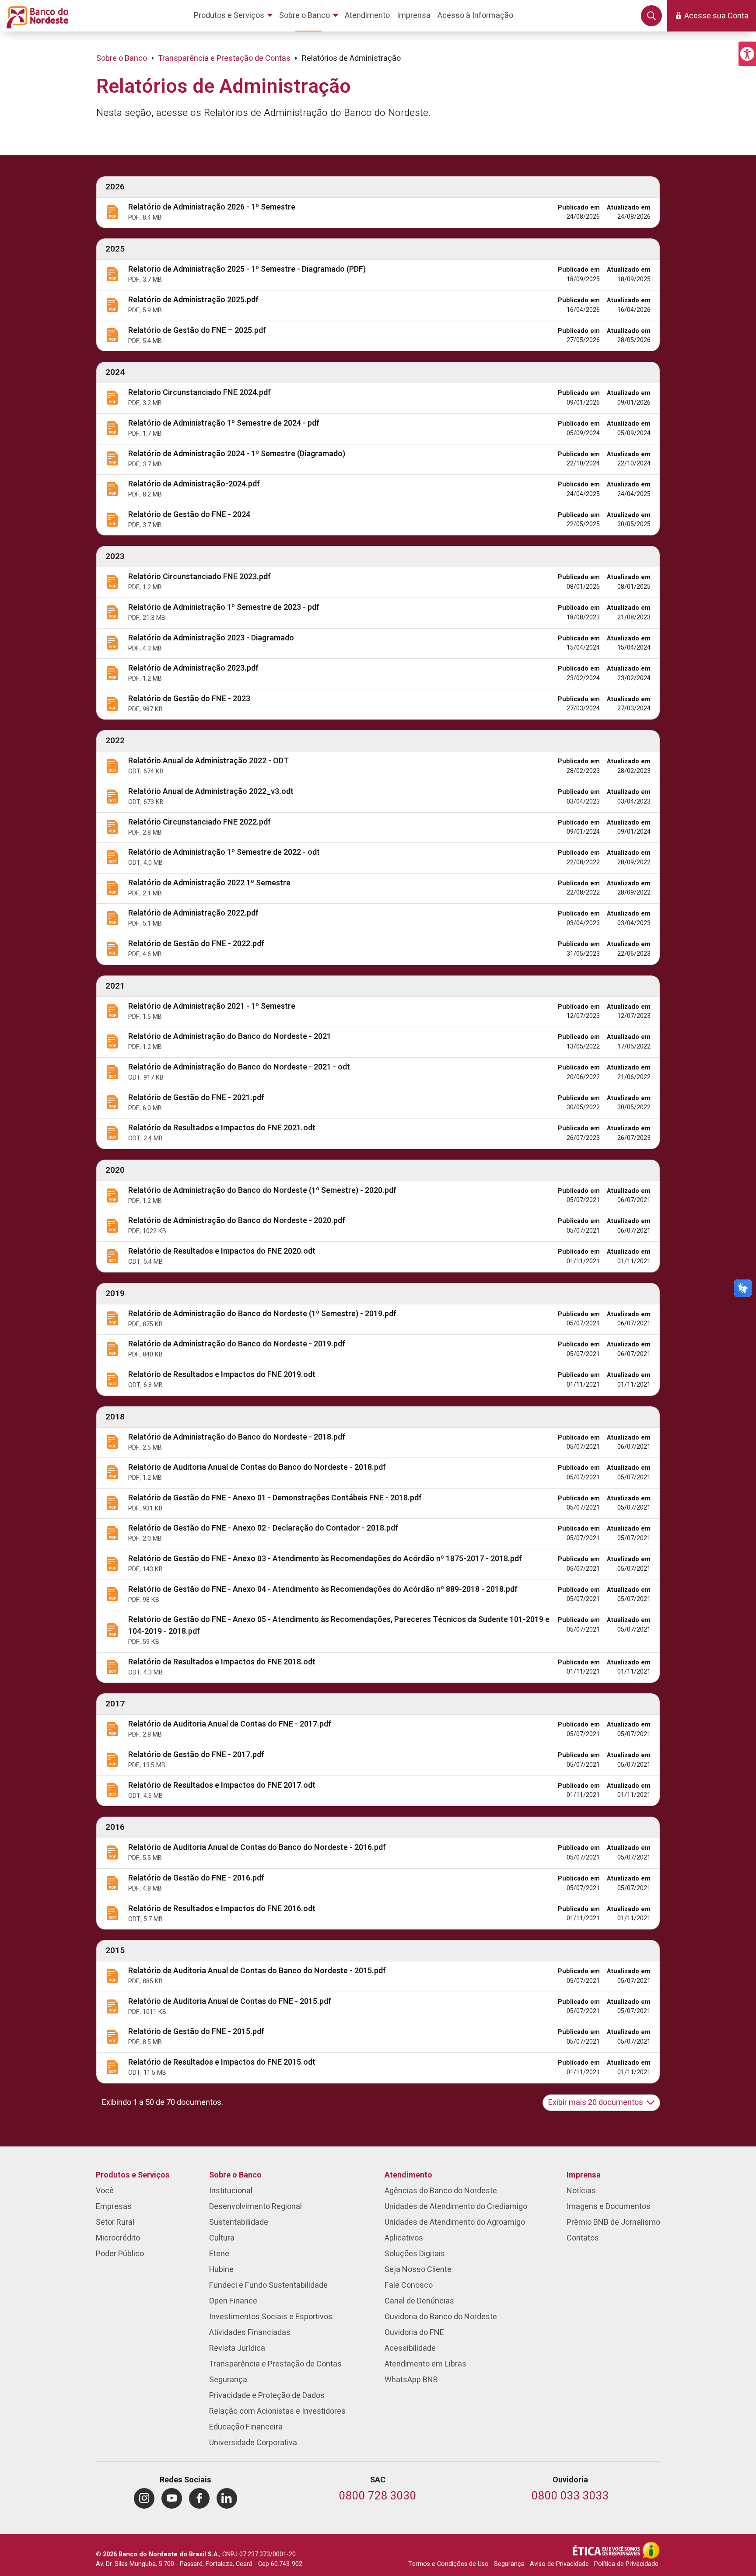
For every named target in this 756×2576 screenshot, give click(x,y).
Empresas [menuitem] (114, 2207)
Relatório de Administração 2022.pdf (193, 913)
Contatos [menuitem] (583, 2238)
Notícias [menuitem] (581, 2191)
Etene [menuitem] (219, 2254)
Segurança (509, 2564)
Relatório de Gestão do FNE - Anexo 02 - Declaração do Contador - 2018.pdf (263, 1528)
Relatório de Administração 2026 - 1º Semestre (212, 207)
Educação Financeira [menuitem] (246, 2427)
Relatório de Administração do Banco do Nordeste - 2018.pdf (237, 1437)
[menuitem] (235, 16)
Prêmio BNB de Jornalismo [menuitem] (613, 2222)
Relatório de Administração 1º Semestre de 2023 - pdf (224, 607)
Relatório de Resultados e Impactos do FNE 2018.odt (222, 1662)
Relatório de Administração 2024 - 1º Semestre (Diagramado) (237, 454)
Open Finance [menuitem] (233, 2301)
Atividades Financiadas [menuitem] (250, 2333)
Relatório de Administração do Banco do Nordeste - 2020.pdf (237, 1221)
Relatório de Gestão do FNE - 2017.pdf (196, 1755)
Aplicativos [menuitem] (404, 2238)
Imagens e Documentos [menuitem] (609, 2207)
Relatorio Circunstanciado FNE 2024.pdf (199, 393)
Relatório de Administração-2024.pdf (194, 484)
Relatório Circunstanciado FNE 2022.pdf (199, 822)
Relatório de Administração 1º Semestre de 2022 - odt (224, 852)
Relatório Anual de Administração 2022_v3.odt (211, 792)
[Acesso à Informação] (651, 2550)
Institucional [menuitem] (231, 2191)
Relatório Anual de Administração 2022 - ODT (208, 761)
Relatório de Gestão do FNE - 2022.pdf (196, 944)
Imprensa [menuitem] (584, 2175)
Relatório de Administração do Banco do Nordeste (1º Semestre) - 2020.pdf (262, 1190)
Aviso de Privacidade (559, 2564)
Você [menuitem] (105, 2191)
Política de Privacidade (626, 2564)
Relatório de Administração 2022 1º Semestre (209, 883)
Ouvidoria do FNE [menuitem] (414, 2333)
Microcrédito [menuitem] (118, 2238)
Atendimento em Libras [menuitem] (425, 2364)
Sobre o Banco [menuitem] (235, 2175)
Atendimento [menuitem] (408, 2175)
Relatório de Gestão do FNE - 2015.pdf (196, 2032)
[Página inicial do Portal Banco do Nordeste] (36, 16)
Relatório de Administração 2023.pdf (193, 668)
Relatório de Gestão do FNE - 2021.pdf (196, 1098)
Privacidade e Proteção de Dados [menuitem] (267, 2396)
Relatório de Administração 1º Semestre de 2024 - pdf (224, 423)
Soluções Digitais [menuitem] (415, 2254)
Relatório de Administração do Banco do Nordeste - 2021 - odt (239, 1067)
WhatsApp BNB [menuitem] (411, 2380)
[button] (747, 54)
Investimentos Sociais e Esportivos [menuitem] (271, 2317)
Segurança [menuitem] (228, 2380)
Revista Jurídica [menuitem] (237, 2348)
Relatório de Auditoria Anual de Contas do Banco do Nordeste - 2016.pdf (257, 1847)
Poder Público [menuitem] (120, 2254)
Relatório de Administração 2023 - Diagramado (211, 638)
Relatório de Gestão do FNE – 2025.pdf (197, 330)
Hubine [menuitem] (221, 2270)
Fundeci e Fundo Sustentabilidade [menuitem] (268, 2285)
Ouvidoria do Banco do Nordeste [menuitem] (441, 2317)
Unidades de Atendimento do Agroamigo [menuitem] (455, 2222)
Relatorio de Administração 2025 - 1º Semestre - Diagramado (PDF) (247, 269)
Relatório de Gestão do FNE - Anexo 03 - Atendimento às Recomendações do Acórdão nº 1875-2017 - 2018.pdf (325, 1559)
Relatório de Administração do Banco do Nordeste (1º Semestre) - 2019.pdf (262, 1314)
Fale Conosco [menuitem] (409, 2285)
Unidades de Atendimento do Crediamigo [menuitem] (456, 2207)
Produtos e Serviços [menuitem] (133, 2175)
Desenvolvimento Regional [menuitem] (255, 2207)
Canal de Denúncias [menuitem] (419, 2301)
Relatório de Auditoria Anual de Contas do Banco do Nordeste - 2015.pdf (257, 1971)
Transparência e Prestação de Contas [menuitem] (275, 2364)
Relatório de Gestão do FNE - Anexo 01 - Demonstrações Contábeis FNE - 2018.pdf (275, 1498)
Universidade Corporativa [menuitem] (253, 2443)
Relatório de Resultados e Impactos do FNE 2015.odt (222, 2062)
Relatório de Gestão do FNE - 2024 (189, 515)
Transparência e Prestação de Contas (224, 58)
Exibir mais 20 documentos (596, 2102)
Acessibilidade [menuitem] (410, 2348)
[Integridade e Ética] (607, 2550)
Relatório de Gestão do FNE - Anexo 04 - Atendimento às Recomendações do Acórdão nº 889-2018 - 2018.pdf (323, 1589)
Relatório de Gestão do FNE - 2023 (189, 699)
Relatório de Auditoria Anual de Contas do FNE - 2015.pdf (230, 2001)
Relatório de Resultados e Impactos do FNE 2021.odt (222, 1128)
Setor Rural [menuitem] (115, 2222)
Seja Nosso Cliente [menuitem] (418, 2270)
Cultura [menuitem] (222, 2238)
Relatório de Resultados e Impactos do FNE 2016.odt (222, 1909)
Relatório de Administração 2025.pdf (193, 300)
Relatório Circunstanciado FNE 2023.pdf (199, 577)
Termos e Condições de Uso (448, 2564)
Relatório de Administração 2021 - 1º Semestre (212, 1006)
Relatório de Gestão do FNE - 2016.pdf (196, 1878)
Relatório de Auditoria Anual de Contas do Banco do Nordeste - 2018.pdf (257, 1467)
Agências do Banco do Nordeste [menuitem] (441, 2191)
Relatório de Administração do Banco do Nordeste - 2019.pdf (237, 1344)
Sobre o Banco (122, 58)
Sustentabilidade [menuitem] (239, 2222)
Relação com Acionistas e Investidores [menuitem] (277, 2411)
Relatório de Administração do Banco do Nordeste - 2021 (230, 1036)
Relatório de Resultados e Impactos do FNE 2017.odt (222, 1785)
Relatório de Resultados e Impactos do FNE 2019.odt (222, 1375)
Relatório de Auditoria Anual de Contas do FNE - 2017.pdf (230, 1724)
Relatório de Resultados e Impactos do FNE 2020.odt (222, 1251)
